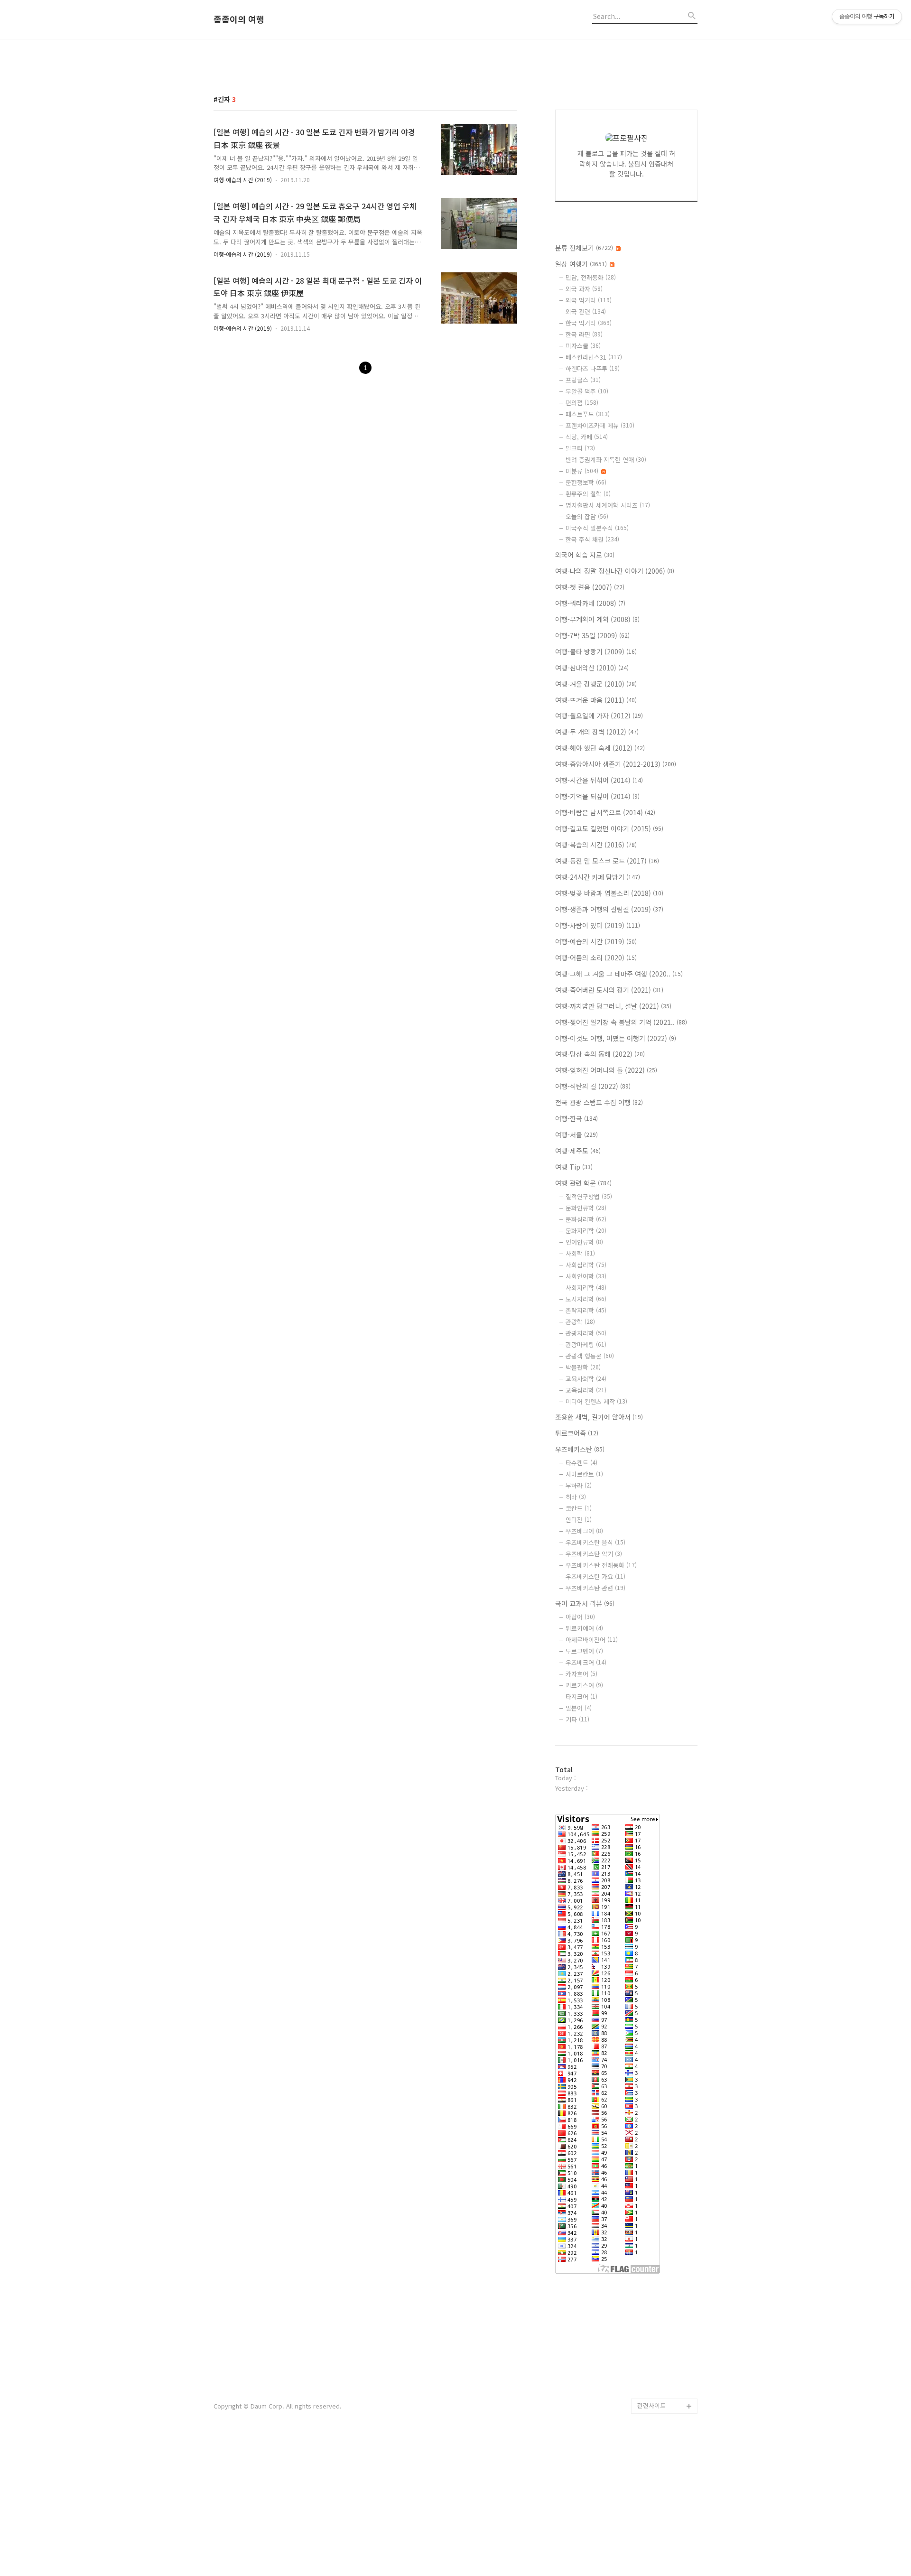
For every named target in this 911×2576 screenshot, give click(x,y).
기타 (577, 1719)
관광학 (580, 1322)
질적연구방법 (589, 1196)
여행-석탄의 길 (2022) (593, 1086)
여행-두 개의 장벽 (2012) (597, 732)
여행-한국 (576, 1118)
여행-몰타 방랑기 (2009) (596, 651)
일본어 (579, 1708)
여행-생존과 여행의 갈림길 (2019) (609, 909)
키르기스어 (584, 1685)
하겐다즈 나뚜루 (593, 368)
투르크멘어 (584, 1651)
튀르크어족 (577, 1433)
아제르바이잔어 (592, 1640)
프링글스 (583, 380)
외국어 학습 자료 (585, 555)
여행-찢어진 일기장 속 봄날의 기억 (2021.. (621, 1022)
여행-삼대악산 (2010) (592, 668)
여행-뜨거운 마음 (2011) (596, 700)
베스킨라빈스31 (594, 357)
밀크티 (580, 448)
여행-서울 (576, 1135)
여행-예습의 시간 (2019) (243, 180)
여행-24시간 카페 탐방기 (598, 877)
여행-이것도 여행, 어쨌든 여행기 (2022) (616, 1038)
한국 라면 (584, 334)
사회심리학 (586, 1265)
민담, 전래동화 (591, 277)
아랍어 (580, 1617)
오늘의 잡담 (587, 516)
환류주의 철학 (588, 494)
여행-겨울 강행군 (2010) (596, 684)
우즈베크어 (584, 1531)
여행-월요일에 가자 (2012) (599, 716)
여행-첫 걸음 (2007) (590, 587)
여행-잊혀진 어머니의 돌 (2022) (606, 1070)
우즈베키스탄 (580, 1449)
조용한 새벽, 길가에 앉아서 (599, 1417)
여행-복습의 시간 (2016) (596, 845)
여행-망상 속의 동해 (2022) (600, 1054)
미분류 (582, 471)
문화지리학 (586, 1231)
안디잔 (579, 1520)
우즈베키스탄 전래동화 (601, 1565)
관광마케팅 (586, 1344)
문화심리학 (586, 1219)
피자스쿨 (583, 346)
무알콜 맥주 (587, 391)
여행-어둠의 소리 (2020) (596, 958)
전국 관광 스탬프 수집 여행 (599, 1102)
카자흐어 (581, 1674)
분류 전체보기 (584, 248)
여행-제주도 (578, 1151)
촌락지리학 (586, 1310)
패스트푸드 (588, 414)
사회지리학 (586, 1288)
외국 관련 (586, 312)
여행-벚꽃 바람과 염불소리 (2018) (609, 893)
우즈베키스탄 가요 (595, 1576)
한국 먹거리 (589, 323)
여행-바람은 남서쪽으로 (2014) (605, 812)
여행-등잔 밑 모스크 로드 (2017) (607, 861)
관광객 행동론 (590, 1356)
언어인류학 (584, 1242)
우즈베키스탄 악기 (594, 1554)
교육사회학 (586, 1379)
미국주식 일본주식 (597, 528)
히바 (576, 1497)
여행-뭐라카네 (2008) (590, 603)
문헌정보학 (586, 482)
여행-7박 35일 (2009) (592, 635)
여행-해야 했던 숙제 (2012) (600, 748)
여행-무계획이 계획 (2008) (597, 619)
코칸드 (579, 1508)
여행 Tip (574, 1167)
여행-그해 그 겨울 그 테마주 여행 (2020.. (619, 974)
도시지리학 (586, 1299)
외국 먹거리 (589, 300)
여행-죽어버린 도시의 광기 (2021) (609, 990)
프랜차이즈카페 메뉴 (600, 425)
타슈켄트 (581, 1463)
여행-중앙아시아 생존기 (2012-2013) (616, 764)
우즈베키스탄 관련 (595, 1588)
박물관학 (583, 1367)
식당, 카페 (587, 437)
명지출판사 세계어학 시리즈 (608, 505)
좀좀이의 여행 (239, 19)
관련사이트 (651, 2405)
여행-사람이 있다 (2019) (598, 925)
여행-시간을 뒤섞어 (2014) (599, 780)
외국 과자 (584, 289)
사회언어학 (586, 1276)
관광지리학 (586, 1333)
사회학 (580, 1253)
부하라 (579, 1485)
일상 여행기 (581, 264)
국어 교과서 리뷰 (585, 1603)
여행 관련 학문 (583, 1183)
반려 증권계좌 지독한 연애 (606, 460)
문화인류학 (586, 1208)
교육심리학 (586, 1390)
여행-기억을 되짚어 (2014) (597, 796)
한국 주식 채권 (592, 539)
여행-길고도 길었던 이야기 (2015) (609, 828)
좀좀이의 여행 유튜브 (665, 2391)
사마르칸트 (584, 1474)
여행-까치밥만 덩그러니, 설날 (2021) (613, 1006)
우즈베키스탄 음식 (595, 1542)
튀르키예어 (584, 1628)
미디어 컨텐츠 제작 (596, 1401)
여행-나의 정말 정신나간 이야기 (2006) (615, 571)
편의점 (582, 403)
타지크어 (581, 1697)
